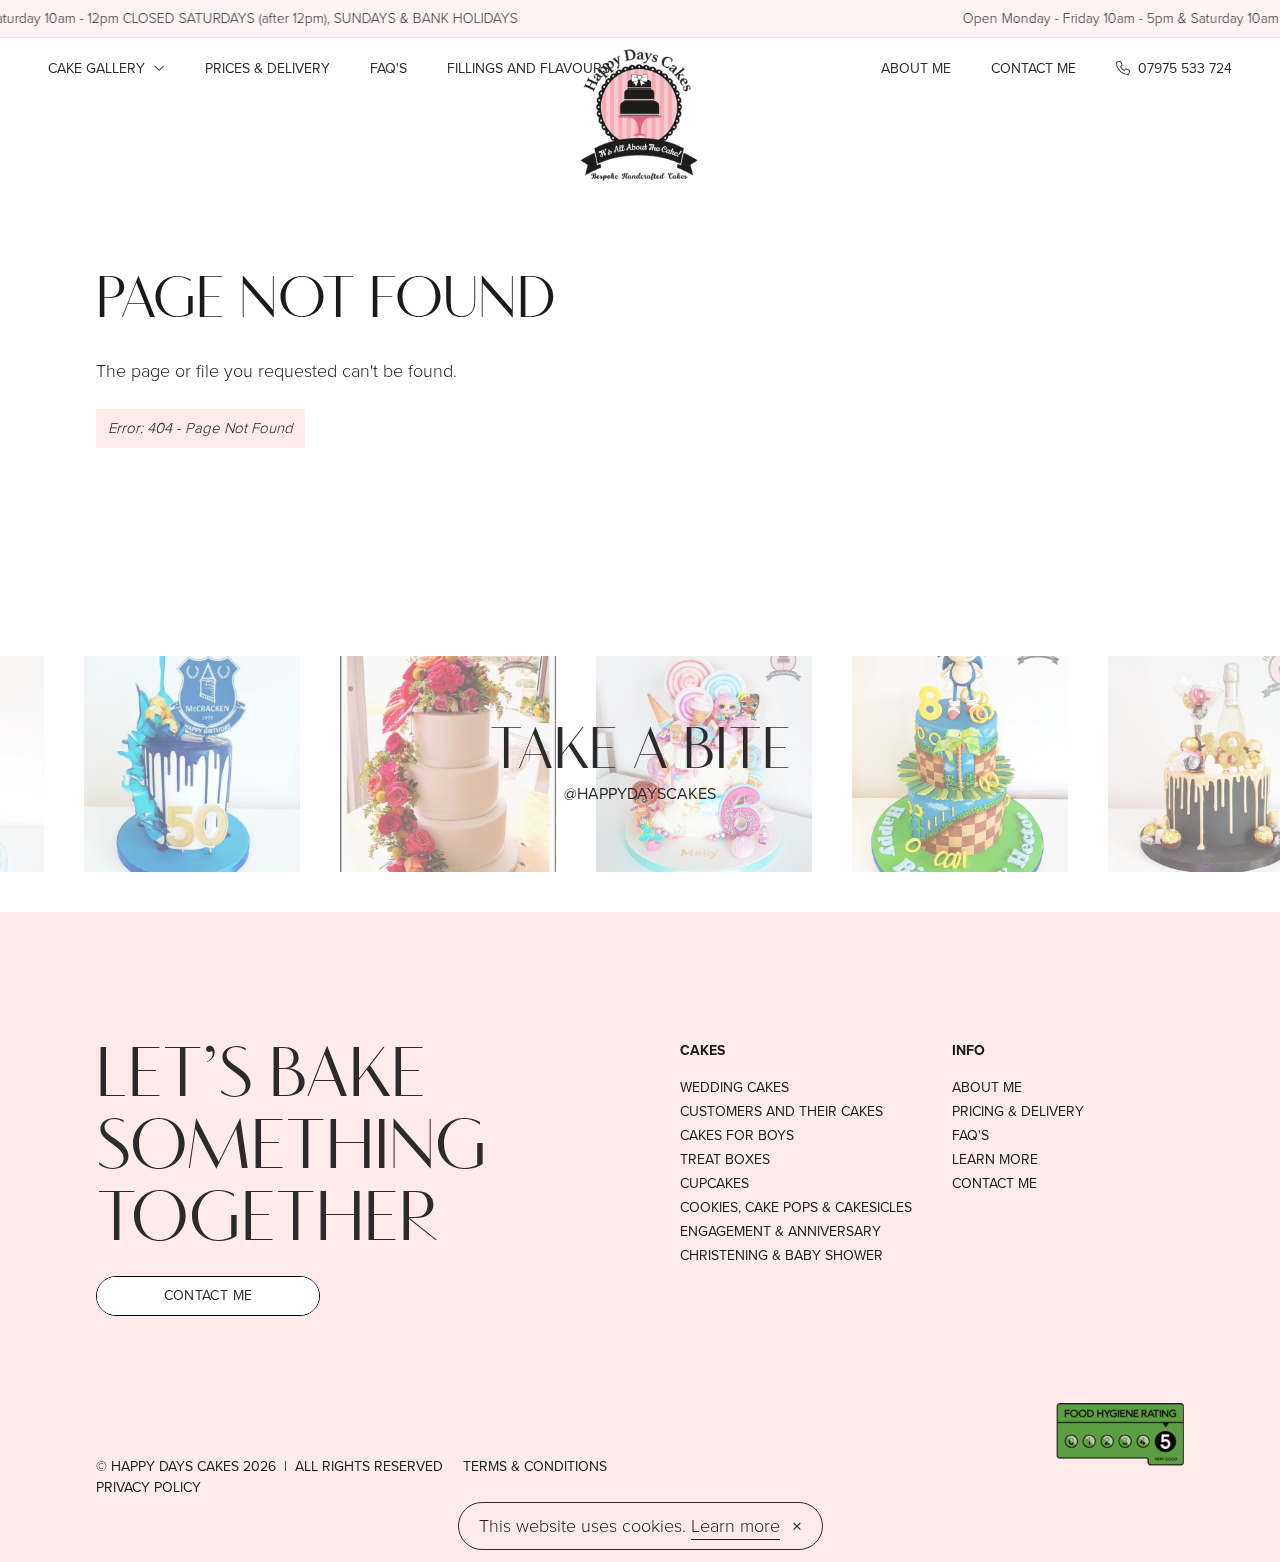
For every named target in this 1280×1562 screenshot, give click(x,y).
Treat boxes (725, 1160)
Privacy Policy (148, 1487)
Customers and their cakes (781, 1112)
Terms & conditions (535, 1466)
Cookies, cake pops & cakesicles (796, 1208)
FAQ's (388, 68)
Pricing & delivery (1018, 1112)
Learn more (735, 1526)
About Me (916, 68)
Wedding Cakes (734, 1088)
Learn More (995, 1160)
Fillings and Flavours (528, 68)
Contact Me (1033, 68)
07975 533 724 (1183, 68)
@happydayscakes (640, 793)
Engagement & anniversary (780, 1232)
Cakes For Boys (737, 1136)
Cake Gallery (98, 68)
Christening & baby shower (781, 1256)
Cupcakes (714, 1184)
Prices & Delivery (267, 68)
